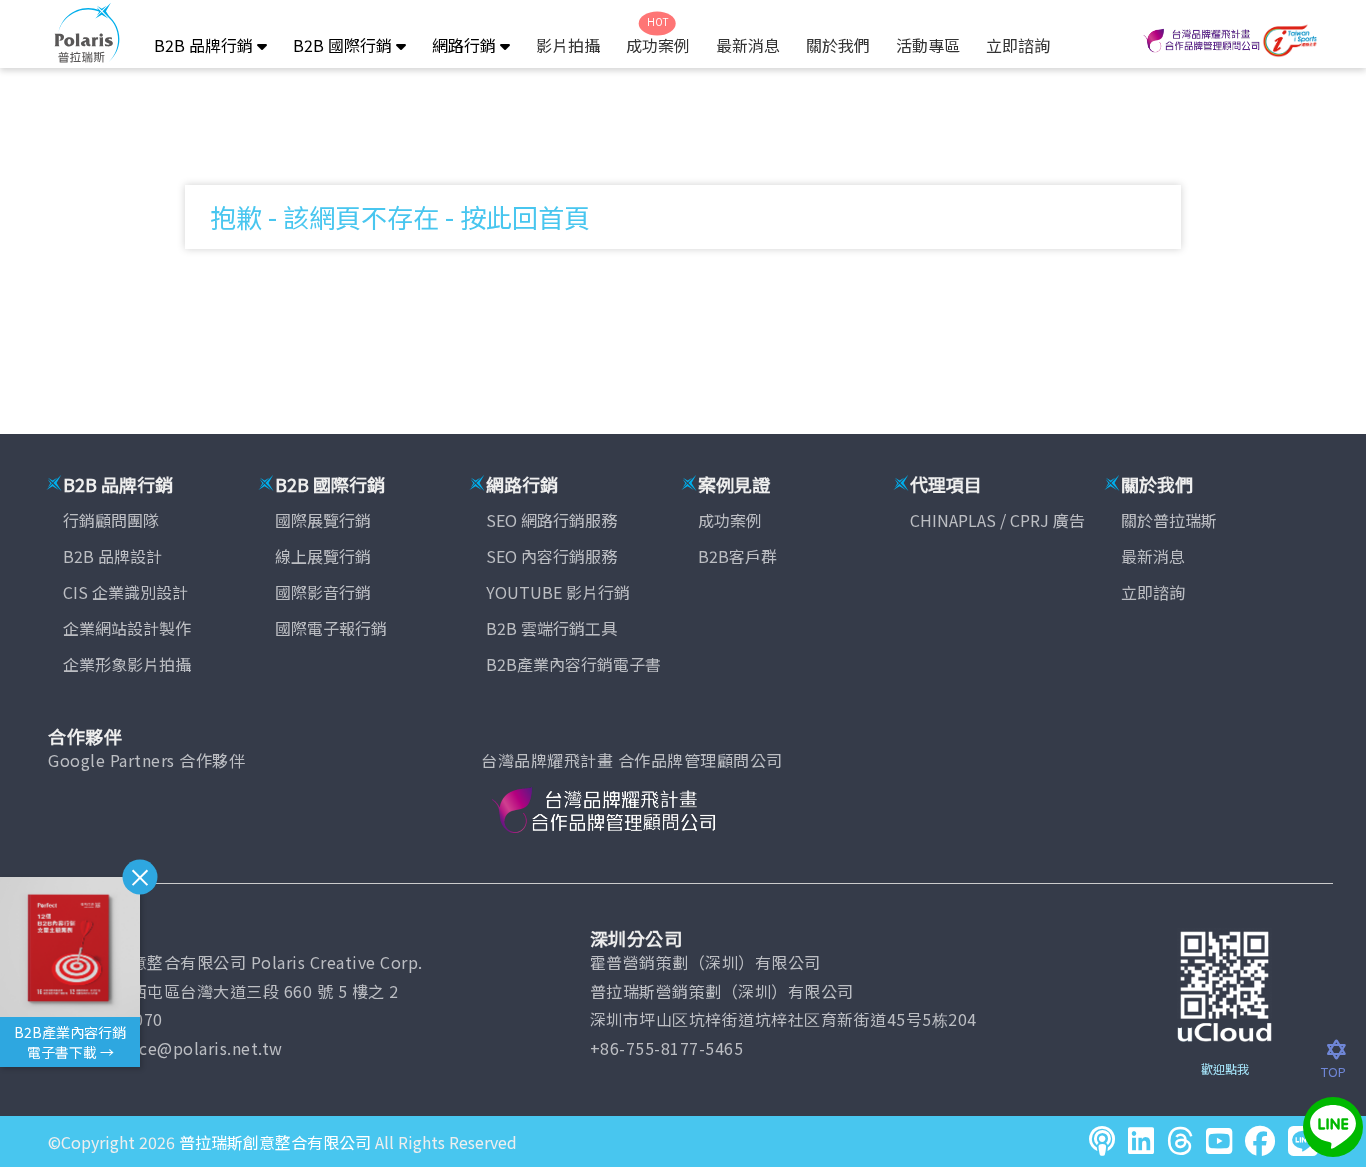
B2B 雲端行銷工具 (551, 628)
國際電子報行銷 (331, 628)
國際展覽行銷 (323, 520)
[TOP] (1343, 1051)
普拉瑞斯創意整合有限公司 (275, 1142)
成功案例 (658, 45)
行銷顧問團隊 (111, 520)
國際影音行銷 (323, 592)
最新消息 (748, 45)
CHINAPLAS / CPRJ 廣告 (997, 520)
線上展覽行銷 (323, 556)
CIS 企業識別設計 (125, 592)
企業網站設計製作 (127, 628)
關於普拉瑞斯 (1169, 520)
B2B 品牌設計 (112, 556)
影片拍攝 (568, 45)
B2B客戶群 (737, 556)
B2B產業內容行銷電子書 (573, 664)
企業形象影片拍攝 (127, 664)
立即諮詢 (1018, 45)
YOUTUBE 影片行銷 (558, 592)
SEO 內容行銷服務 (551, 556)
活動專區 (928, 45)
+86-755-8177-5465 (667, 1048)
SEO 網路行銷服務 (551, 520)
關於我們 (838, 45)
